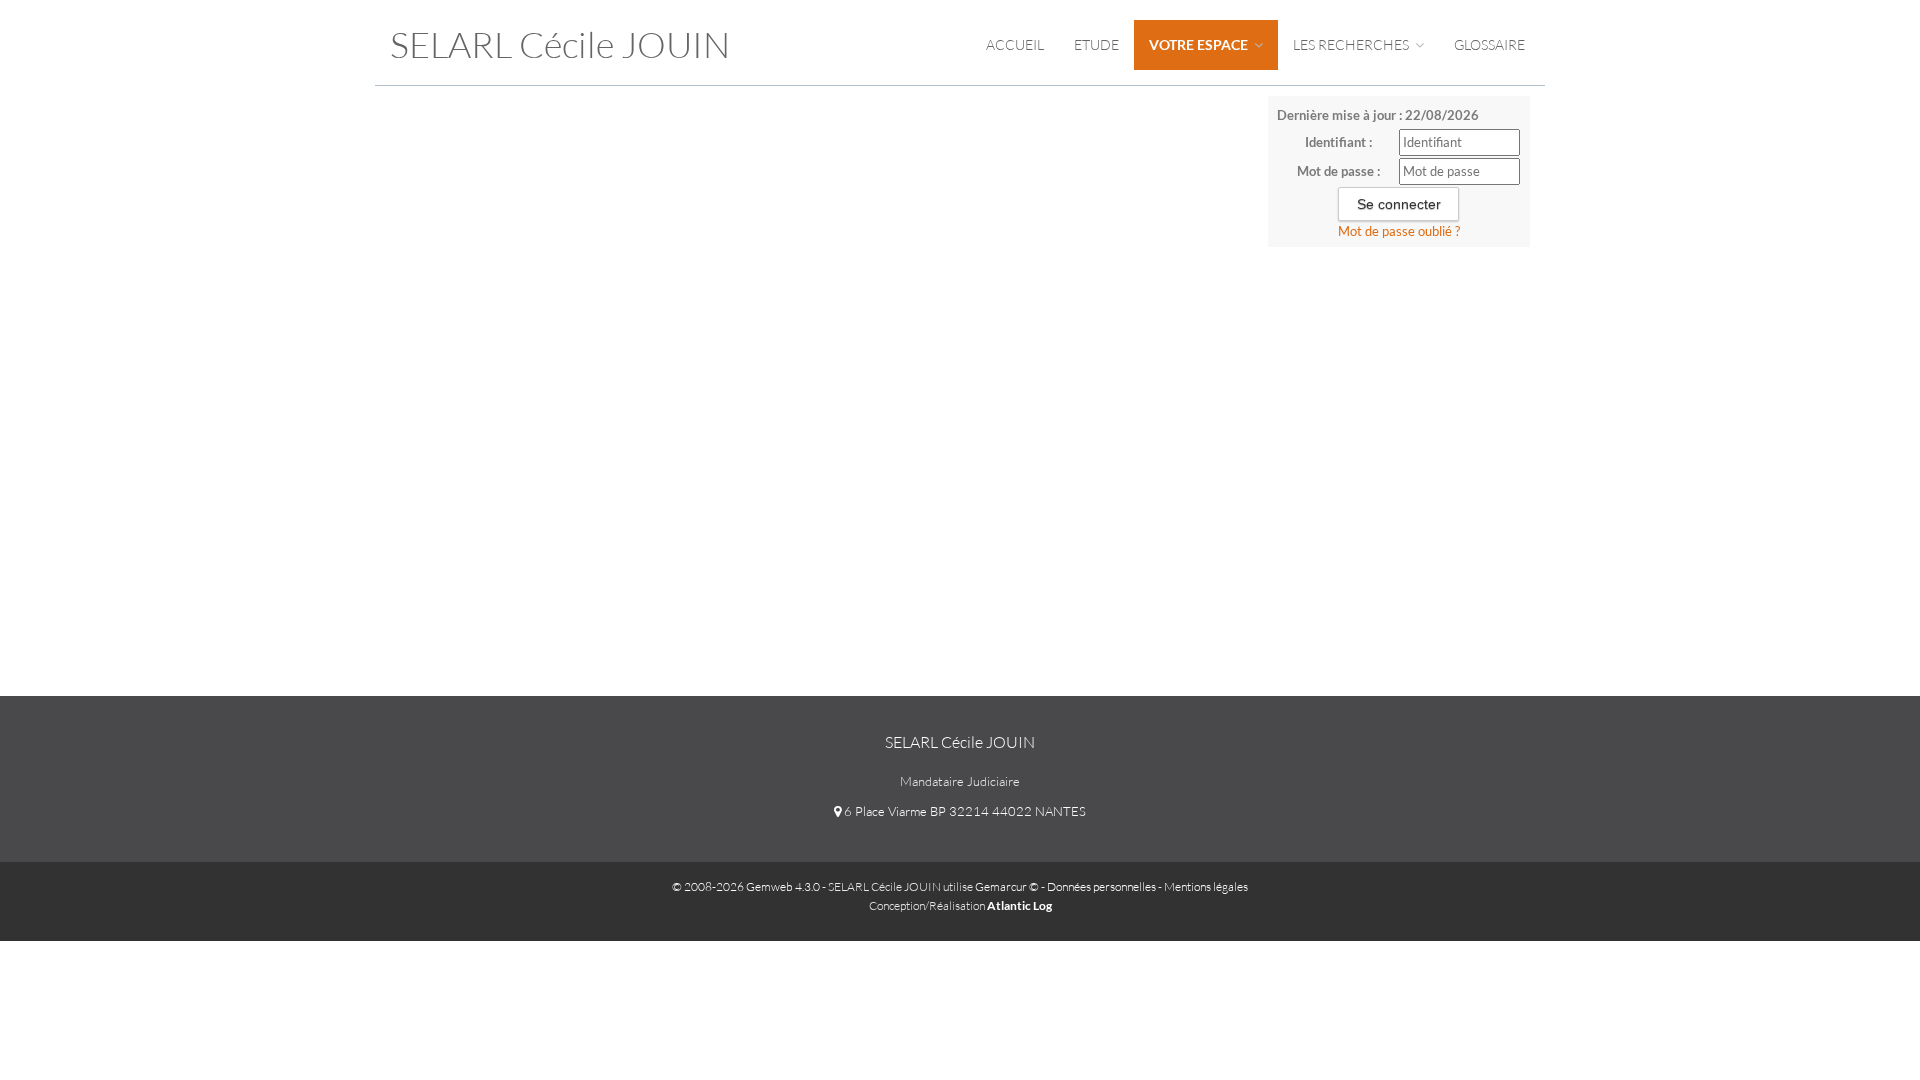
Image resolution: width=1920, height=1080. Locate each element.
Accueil (1015, 44)
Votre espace (1200, 44)
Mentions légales (1206, 886)
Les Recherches (1352, 44)
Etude (1096, 44)
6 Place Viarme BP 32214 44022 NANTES (963, 811)
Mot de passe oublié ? (1399, 231)
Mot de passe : (1338, 171)
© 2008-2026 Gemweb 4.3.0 (746, 886)
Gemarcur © (1007, 886)
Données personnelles (1101, 886)
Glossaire (1489, 44)
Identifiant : (1338, 142)
